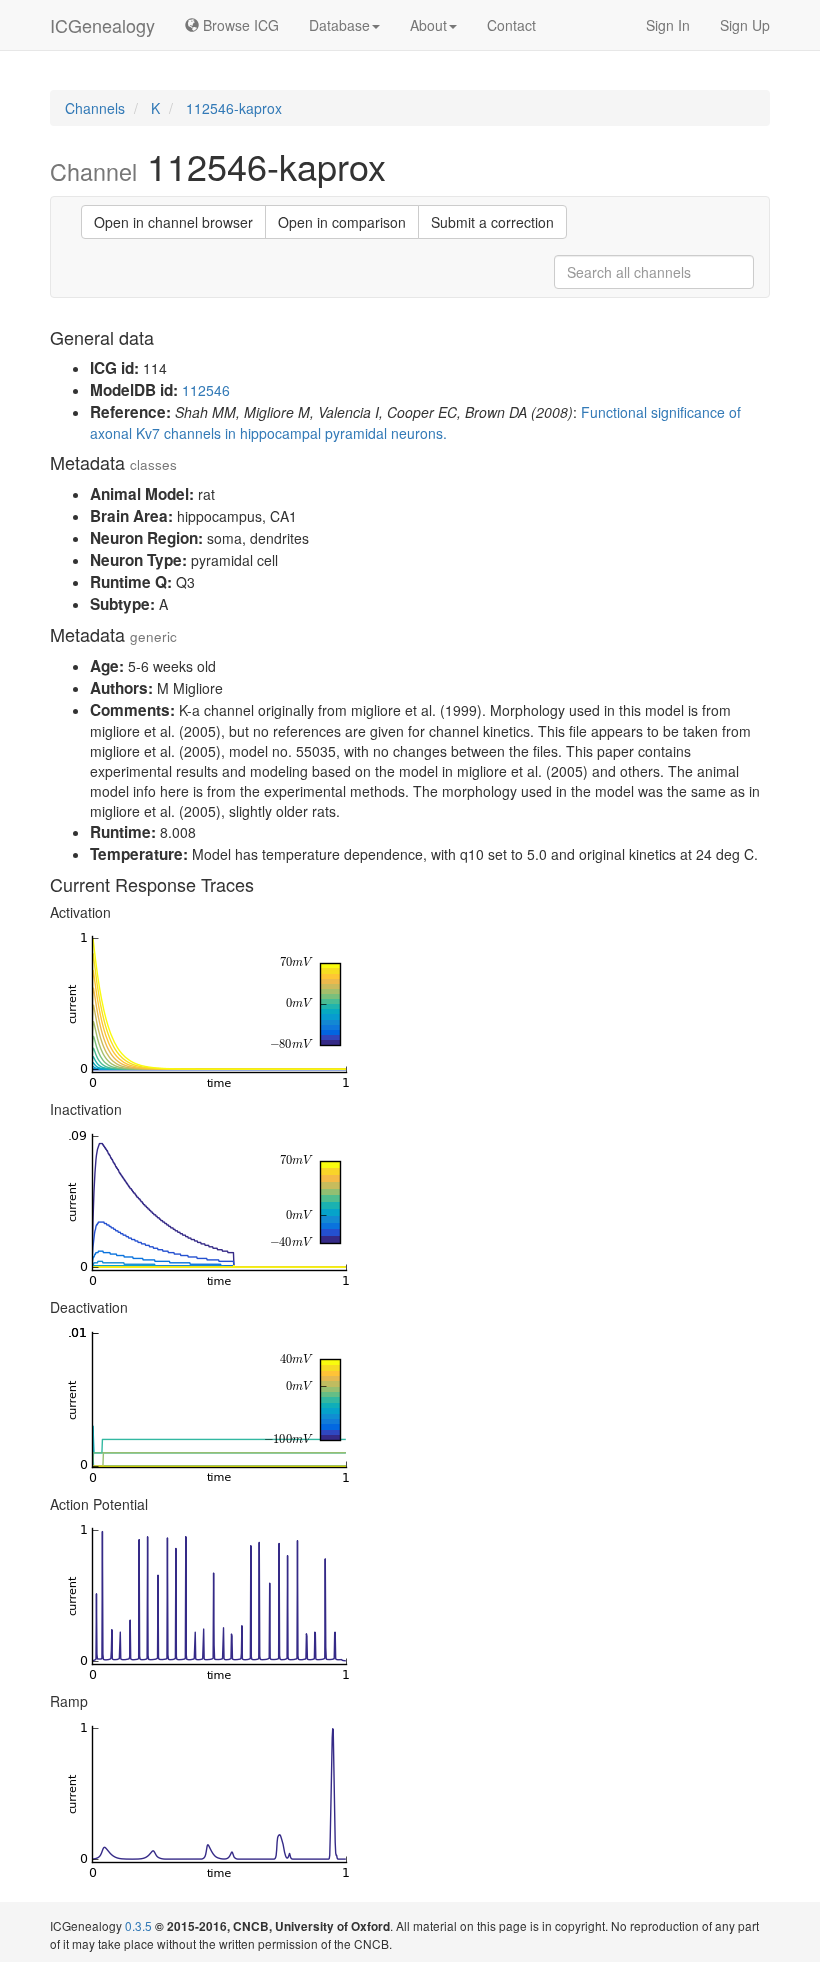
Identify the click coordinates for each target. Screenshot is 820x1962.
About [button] (428, 25)
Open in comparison (342, 222)
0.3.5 (138, 1925)
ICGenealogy (102, 25)
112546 (206, 390)
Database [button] (339, 25)
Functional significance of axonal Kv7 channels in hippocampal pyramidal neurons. (415, 422)
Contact (511, 25)
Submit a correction (492, 222)
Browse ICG (239, 25)
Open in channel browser (173, 222)
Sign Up (745, 25)
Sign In (668, 25)
